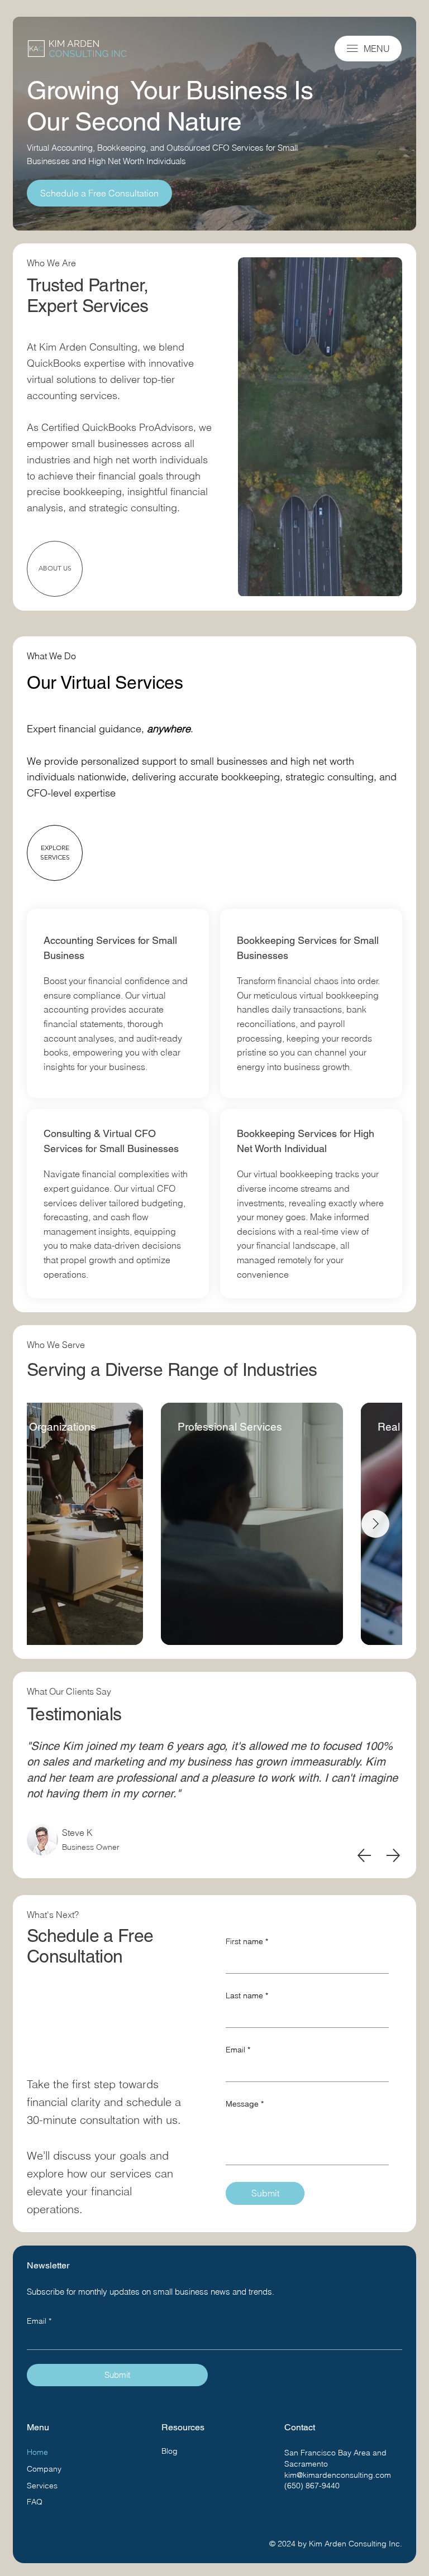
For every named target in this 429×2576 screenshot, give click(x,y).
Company (44, 2469)
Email (238, 2050)
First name (247, 1941)
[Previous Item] (54, 1524)
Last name (247, 1995)
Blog (170, 2451)
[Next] (393, 1855)
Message (245, 2104)
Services (42, 2486)
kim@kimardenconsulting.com (338, 2475)
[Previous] (364, 1855)
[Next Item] (375, 1524)
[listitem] (118, 1003)
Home (37, 2452)
